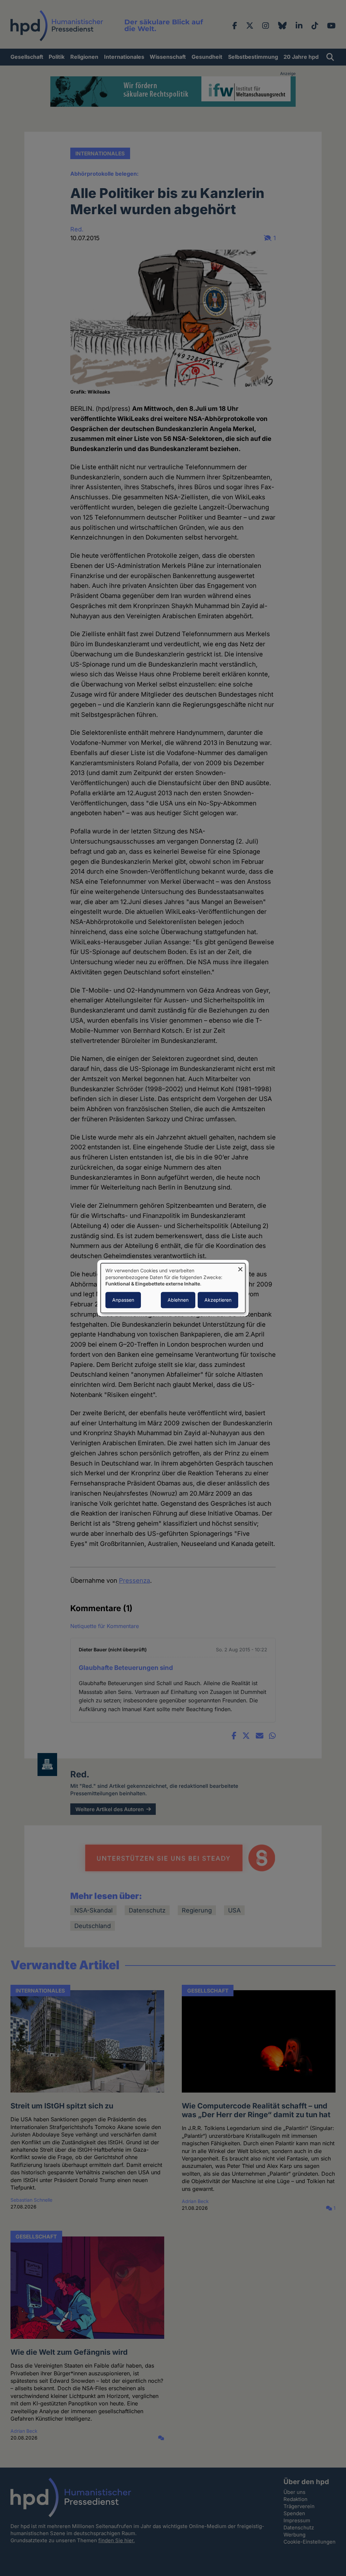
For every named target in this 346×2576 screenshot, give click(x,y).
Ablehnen (178, 1300)
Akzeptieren (218, 1300)
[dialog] (173, 1288)
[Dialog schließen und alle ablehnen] (240, 1267)
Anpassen (123, 1300)
